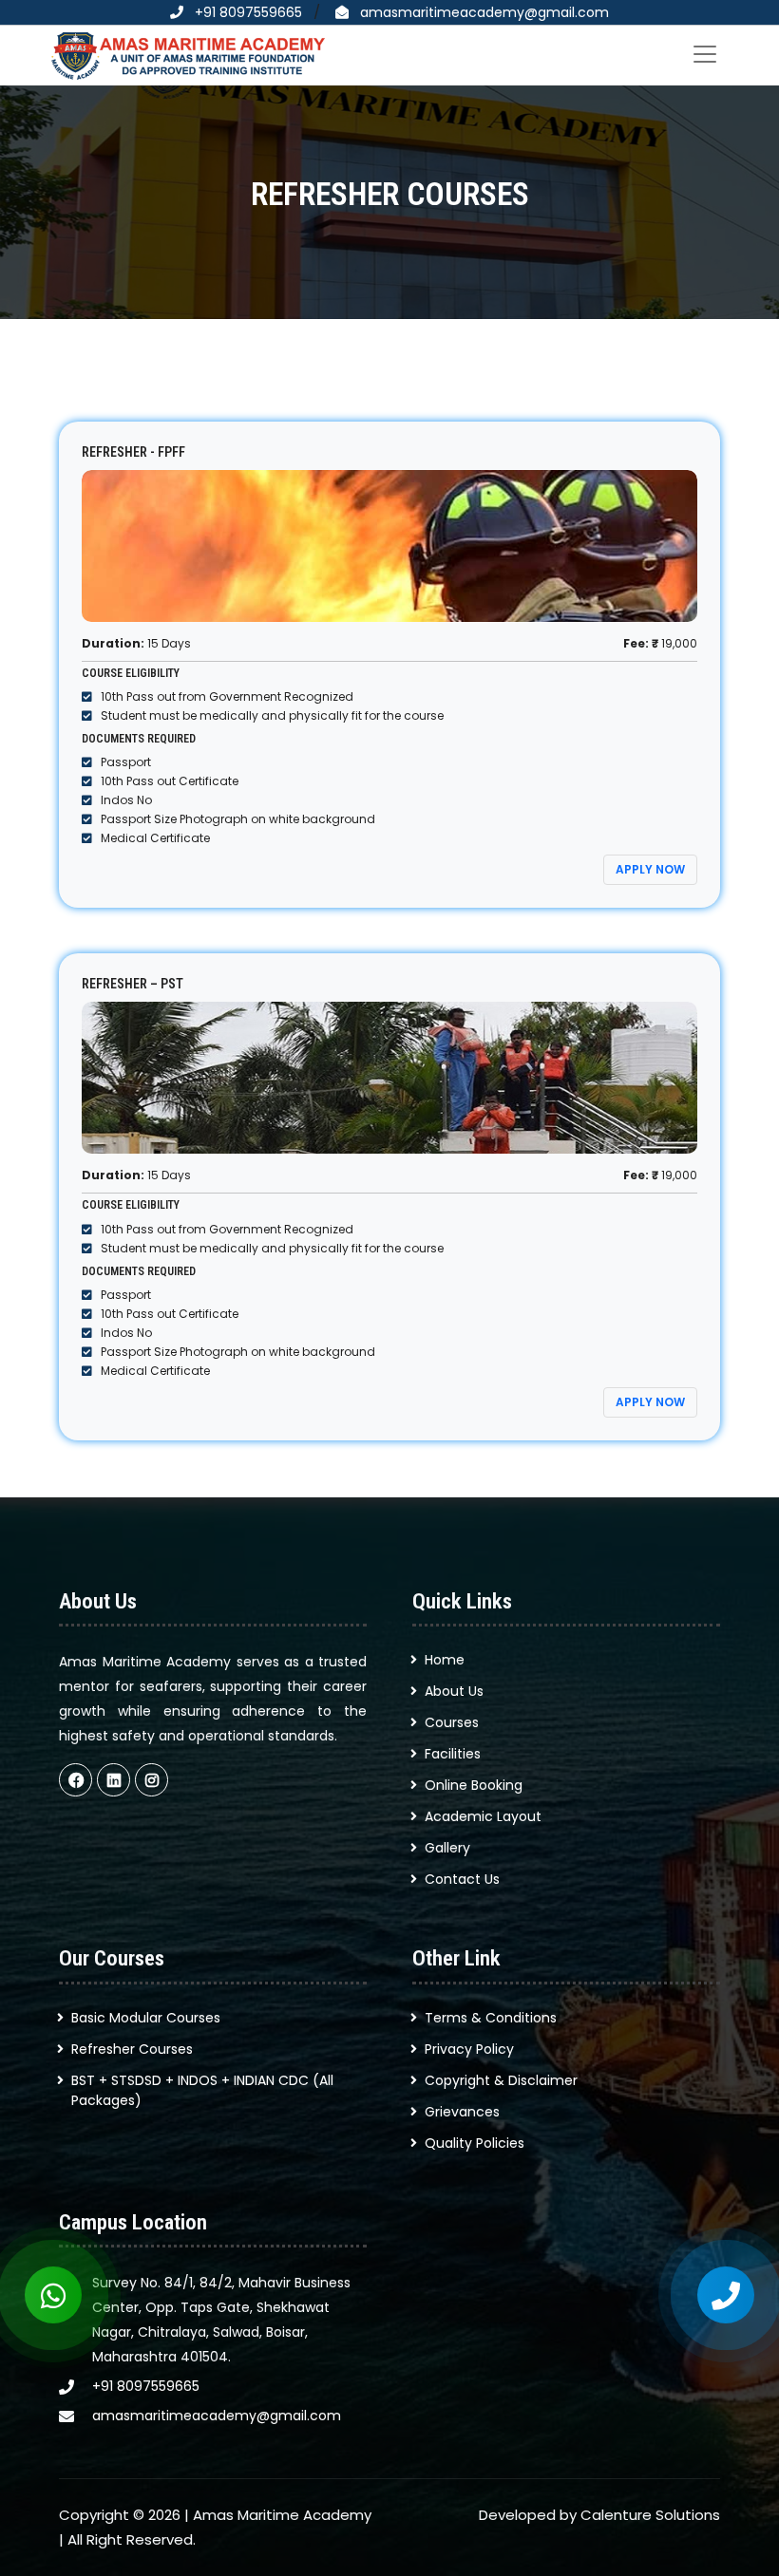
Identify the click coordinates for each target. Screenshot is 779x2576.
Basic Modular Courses (146, 2018)
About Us (454, 1691)
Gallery (447, 1848)
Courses (452, 1722)
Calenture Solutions (650, 2515)
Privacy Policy (469, 2049)
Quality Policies (475, 2143)
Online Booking (474, 1785)
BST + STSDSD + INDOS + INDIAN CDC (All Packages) (202, 2090)
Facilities (453, 1754)
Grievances (462, 2112)
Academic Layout (483, 1816)
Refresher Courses (132, 2049)
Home (445, 1660)
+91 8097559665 (248, 12)
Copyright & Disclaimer (501, 2080)
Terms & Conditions (491, 2018)
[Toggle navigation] (705, 54)
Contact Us (462, 1879)
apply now (650, 869)
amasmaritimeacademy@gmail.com (484, 12)
